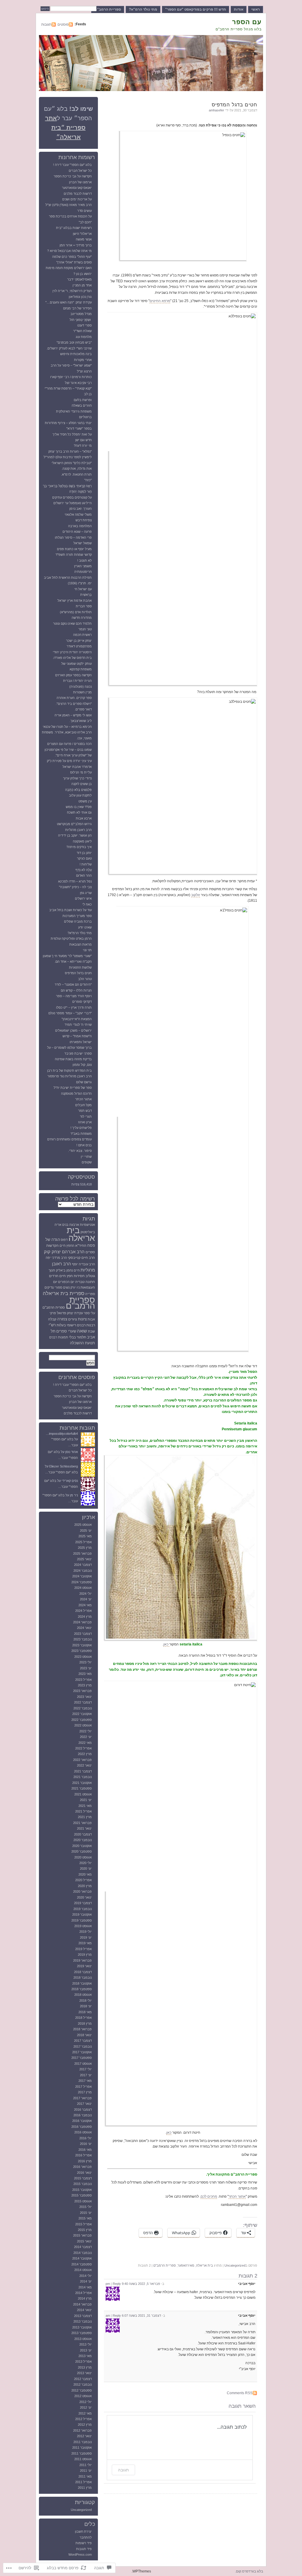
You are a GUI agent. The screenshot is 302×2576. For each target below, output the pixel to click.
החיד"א (81, 1246)
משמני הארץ (83, 566)
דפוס (64, 1240)
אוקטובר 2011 (82, 2448)
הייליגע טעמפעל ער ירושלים (73, 503)
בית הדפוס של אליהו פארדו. (72, 658)
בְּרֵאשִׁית (86, 595)
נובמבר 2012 (83, 2384)
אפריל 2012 (83, 2419)
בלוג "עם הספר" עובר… (61, 1472)
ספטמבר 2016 (82, 2127)
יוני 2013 (86, 2350)
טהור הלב (85, 979)
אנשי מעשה (84, 239)
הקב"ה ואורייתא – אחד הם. (73, 962)
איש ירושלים (83, 898)
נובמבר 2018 (83, 1978)
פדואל (61, 1313)
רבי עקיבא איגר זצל (78, 383)
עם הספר (247, 22)
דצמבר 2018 (83, 1972)
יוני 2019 (86, 1937)
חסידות (79, 1276)
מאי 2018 (85, 2012)
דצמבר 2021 (83, 1771)
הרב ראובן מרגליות (78, 830)
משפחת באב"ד (81, 1134)
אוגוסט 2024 (83, 1588)
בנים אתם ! (84, 1145)
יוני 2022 (86, 1737)
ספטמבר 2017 (82, 2058)
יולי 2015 (86, 2207)
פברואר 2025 (82, 1553)
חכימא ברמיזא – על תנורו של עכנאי (67, 727)
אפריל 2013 (83, 2361)
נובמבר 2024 (83, 1571)
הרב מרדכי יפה (56, 1258)
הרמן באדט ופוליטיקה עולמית (71, 939)
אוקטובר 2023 (82, 1645)
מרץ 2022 (85, 1754)
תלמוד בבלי (78, 1337)
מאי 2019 (85, 1943)
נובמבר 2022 (83, 1708)
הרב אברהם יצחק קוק (64, 1252)
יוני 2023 (86, 1668)
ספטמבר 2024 (82, 1582)
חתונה (90, 1282)
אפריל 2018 (83, 2018)
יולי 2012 (86, 2402)
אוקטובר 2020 (82, 1846)
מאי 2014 (85, 2287)
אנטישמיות (87, 1225)
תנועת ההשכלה (82, 1343)
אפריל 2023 (83, 1680)
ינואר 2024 (84, 1628)
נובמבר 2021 (83, 1777)
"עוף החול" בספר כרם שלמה (72, 257)
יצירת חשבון (83, 2532)
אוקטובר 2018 (82, 1983)
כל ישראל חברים (80, 171)
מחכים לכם (209, 2196)
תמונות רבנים (59, 1337)
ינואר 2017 (84, 2104)
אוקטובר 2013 (82, 2327)
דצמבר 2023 (83, 1634)
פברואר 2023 (82, 1691)
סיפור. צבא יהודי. (80, 1151)
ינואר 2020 (84, 1897)
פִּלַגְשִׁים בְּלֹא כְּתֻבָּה (78, 790)
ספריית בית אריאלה (64, 1293)
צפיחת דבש (84, 520)
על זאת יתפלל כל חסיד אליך (72, 434)
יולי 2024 (86, 1594)
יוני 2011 (86, 2471)
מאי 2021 (85, 1806)
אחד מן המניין (82, 285)
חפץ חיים (66, 1276)
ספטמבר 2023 (82, 1651)
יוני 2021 (86, 1800)
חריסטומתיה (83, 572)
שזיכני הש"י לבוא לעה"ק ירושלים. (69, 348)
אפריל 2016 (83, 2155)
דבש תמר (85, 1111)
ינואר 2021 (84, 1828)
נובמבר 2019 (83, 1909)
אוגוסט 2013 (83, 2339)
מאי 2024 (85, 1605)
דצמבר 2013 (83, 2316)
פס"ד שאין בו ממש (79, 807)
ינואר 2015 (84, 2241)
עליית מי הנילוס (81, 772)
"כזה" (88, 480)
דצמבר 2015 (83, 2178)
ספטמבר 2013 (82, 2333)
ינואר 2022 (84, 1765)
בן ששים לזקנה (82, 784)
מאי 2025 (85, 1536)
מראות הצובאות (81, 944)
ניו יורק (75, 1287)
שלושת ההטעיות (80, 967)
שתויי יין (86, 1157)
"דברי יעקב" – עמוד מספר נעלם (70, 1013)
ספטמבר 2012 (82, 2390)
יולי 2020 (86, 1863)
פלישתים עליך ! (81, 1128)
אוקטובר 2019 (82, 1914)
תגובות (46, 24)
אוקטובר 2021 (82, 1783)
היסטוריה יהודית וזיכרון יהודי (72, 652)
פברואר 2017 (82, 2098)
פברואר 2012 (82, 2430)
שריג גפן (86, 893)
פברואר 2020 (82, 1891)
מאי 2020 (85, 1874)
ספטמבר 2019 (82, 1920)
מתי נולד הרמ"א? (143, 9)
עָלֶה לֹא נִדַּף (84, 870)
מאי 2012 (85, 2413)
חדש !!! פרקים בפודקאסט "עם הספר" (196, 9)
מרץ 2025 (85, 1548)
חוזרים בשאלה (82, 405)
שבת (91, 1331)
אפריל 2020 (83, 1880)
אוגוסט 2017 (83, 2064)
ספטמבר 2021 (82, 1788)
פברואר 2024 (82, 1622)
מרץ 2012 (85, 2425)
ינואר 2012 (84, 2436)
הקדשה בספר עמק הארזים (73, 675)
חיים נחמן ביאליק (68, 1270)
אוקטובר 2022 (82, 1714)
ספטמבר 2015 (82, 2195)
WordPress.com (80, 2554)
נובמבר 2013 (83, 2321)
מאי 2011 (85, 2476)
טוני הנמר (85, 629)
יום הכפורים (66, 1282)
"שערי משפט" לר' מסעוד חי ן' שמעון (67, 956)
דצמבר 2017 (83, 2041)
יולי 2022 (86, 1731)
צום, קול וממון (82, 1065)
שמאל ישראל (83, 543)
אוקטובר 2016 (82, 2121)
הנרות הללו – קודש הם (76, 990)
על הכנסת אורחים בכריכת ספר (70, 216)
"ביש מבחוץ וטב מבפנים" (74, 342)
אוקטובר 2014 (82, 2258)
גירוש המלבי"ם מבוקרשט (74, 824)
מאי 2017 (85, 2081)
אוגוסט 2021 (83, 1794)
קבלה (52, 1319)
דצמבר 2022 (83, 1702)
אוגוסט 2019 (83, 1926)
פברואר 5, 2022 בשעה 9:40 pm (133, 2284)
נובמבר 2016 (83, 2115)
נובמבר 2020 (83, 1840)
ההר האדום (84, 875)
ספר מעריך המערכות (77, 916)
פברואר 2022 (82, 1760)
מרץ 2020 (85, 1886)
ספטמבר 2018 (82, 1989)
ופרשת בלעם (83, 400)
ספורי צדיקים (53, 1287)
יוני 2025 (86, 1531)
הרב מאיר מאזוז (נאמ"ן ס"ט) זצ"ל (69, 205)
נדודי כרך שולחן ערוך (77, 778)
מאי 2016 (85, 2150)
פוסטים (63, 24)
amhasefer (216, 110)
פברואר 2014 (82, 2304)
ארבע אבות (84, 818)
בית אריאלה (205, 2265)
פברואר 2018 (82, 2029)
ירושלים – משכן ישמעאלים (73, 1030)
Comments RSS (240, 2393)
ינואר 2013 (84, 2373)
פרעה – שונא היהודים (77, 532)
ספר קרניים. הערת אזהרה (74, 698)
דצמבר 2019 (83, 1903)
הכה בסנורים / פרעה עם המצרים (69, 744)
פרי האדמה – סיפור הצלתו (73, 537)
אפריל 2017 (83, 2087)
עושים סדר (84, 211)
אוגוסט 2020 (83, 1857)
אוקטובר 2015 (82, 2190)
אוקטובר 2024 (82, 1576)
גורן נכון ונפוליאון (80, 297)
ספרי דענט (84, 325)
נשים (66, 1287)
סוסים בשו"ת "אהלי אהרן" (74, 262)
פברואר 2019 (82, 1960)
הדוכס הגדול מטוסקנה (76, 1094)
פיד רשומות (84, 2543)
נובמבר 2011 (83, 2442)
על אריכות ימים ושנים (77, 199)
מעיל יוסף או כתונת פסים (74, 549)
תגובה (123, 2470)
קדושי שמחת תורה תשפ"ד (74, 555)
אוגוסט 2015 (83, 2201)
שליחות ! (86, 864)
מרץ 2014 (85, 2298)
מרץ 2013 (85, 2367)
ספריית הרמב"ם (108, 9)
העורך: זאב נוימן (81, 509)
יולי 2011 (86, 2465)
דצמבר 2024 (83, 1565)
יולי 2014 (86, 2276)
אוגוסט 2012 (83, 2396)
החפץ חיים (67, 1246)
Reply (117, 2284)
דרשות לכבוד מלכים (78, 194)
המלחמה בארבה (80, 526)
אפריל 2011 (83, 2482)
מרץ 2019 (85, 1955)
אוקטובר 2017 (82, 2052)
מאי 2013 (85, 2356)
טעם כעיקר (84, 858)
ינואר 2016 (84, 2173)
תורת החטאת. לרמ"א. (76, 474)
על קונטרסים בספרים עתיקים (72, 497)
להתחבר (86, 2537)
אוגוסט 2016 (83, 2132)
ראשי (256, 9)
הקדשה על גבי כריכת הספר (73, 176)
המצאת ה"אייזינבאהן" (77, 1019)
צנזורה (62, 1319)
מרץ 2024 (85, 1617)
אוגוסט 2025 (83, 1525)
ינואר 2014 (84, 2310)
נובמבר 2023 (83, 1639)
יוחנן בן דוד (84, 853)
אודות (239, 9)
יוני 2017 (86, 2075)
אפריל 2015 (83, 2224)
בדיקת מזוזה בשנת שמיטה (73, 1059)
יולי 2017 (86, 2069)
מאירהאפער (186, 2265)
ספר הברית (84, 606)
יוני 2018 (86, 2006)
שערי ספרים (66, 1331)
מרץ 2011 (85, 2488)
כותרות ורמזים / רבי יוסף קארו (71, 377)
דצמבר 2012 (83, 2379)
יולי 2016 (86, 2138)
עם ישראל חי (83, 589)
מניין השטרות (82, 692)
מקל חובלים (83, 1105)
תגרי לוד (86, 1117)
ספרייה (90, 1294)
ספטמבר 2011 (82, 2453)
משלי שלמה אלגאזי (78, 514)
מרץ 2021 (85, 1817)
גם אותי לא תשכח (79, 812)
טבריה (80, 1282)
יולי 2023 (86, 1662)
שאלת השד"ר (82, 331)
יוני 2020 (86, 1868)
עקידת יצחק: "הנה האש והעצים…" (69, 302)
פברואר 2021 (82, 1823)
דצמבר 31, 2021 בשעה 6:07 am (133, 2316)
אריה (58, 1225)
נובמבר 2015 (83, 2184)
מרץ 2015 (85, 2230)
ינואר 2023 (84, 1697)
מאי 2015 (85, 2218)
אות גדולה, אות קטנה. (77, 469)
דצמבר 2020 (83, 1834)
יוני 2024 (86, 1599)
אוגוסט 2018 (83, 1995)
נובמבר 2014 (83, 2253)
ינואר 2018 (84, 2035)
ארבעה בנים (71, 1225)
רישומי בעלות (66, 1325)
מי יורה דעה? (83, 446)
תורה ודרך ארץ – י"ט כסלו (74, 1007)
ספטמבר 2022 (82, 1720)
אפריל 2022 (83, 1748)
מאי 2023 (85, 1674)
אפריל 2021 (83, 1811)
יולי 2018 (86, 2001)
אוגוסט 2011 (83, 2459)
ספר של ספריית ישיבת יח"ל (73, 1088)
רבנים (81, 1325)
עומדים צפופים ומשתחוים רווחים (69, 1139)
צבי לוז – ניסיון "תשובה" (75, 887)
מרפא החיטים (160, 301)
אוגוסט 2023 (83, 1657)
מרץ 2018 (85, 2023)
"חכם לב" (85, 222)
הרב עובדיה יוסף (83, 1264)
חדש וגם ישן (83, 440)
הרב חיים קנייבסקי (81, 1258)
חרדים (54, 1276)
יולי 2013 (86, 2344)
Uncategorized (235, 2265)
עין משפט (85, 801)
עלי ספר (89, 1313)
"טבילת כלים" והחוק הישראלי (72, 463)
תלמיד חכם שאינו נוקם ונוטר (72, 624)
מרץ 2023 (85, 1685)
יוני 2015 (86, 2213)
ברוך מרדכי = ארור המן (76, 245)
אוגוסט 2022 (83, 1725)
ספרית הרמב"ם (54, 1307)
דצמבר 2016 (83, 2110)
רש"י (52, 1325)
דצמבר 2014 (83, 2247)
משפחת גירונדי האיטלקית (74, 411)
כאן (166, 1644)
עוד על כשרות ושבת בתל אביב (70, 910)
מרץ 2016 (85, 2161)
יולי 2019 (86, 1932)
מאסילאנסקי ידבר (79, 279)
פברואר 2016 (82, 2167)
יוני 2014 (86, 2281)
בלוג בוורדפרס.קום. (249, 2571)
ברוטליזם (85, 417)
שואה (82, 1331)
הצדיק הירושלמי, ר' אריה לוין (72, 291)
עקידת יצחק (75, 1313)
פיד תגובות (84, 2549)
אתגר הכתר (237, 2196)
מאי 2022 (85, 1743)
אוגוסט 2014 (83, 2270)
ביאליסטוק (88, 1232)
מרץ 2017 (85, 2092)
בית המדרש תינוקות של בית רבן (69, 1071)
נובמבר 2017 (83, 2046)
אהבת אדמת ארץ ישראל (75, 601)
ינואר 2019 (84, 1966)
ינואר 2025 (84, 1559)
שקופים (87, 1162)
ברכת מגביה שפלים (78, 921)
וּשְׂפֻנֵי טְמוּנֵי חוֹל (81, 320)
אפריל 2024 (83, 1611)
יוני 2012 (86, 2407)
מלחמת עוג (84, 337)
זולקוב (196, 895)
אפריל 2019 (83, 1949)
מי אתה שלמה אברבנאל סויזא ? (69, 251)
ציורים (73, 1319)
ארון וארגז (85, 1122)
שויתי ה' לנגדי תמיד (78, 1025)
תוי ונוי (87, 950)
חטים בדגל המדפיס (78, 973)
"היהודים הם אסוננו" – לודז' (73, 984)
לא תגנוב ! (84, 560)
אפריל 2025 (83, 1542)
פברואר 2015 (82, 2235)
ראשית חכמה (82, 635)
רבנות (91, 1325)
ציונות (82, 1319)
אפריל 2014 (83, 2293)
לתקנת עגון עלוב (80, 795)
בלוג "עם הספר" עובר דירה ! (72, 165)
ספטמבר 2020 (82, 1851)
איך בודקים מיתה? (79, 847)
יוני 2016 (86, 2144)
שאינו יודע (85, 927)
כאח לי (87, 904)
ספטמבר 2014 (82, 2264)
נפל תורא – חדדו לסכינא (75, 881)
